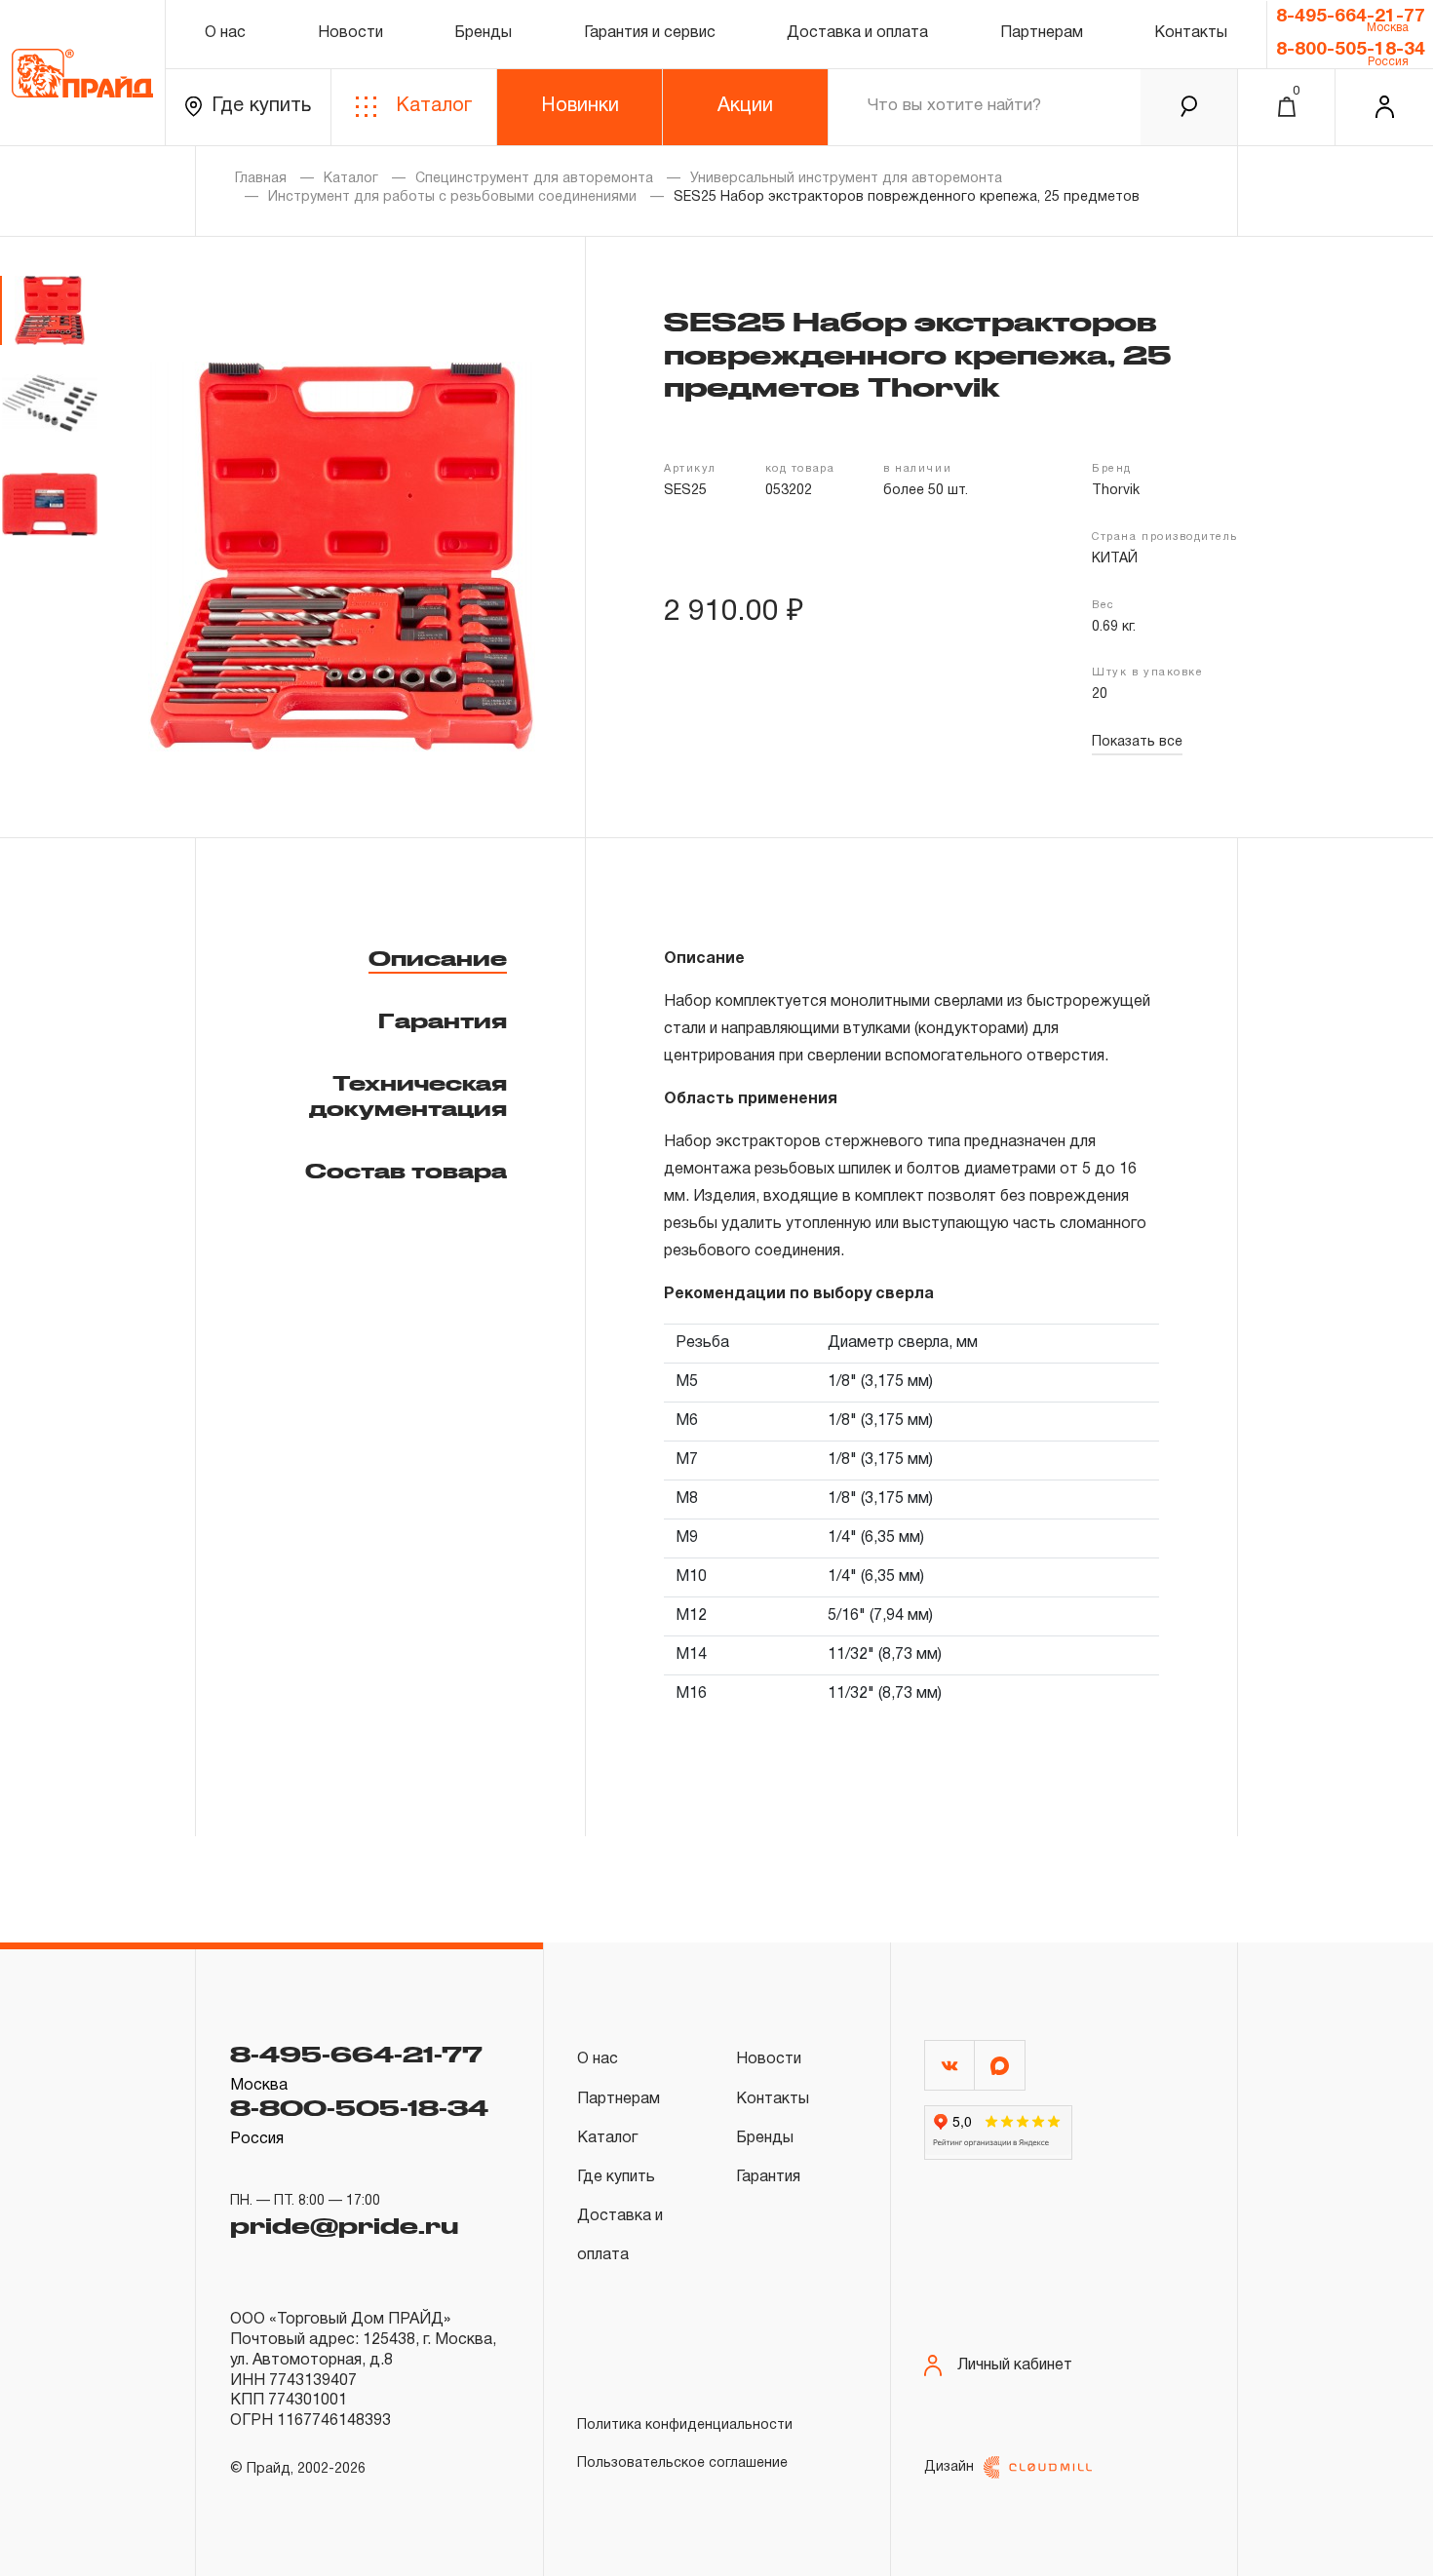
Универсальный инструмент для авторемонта (846, 179)
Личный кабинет (1015, 2365)
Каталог (434, 106)
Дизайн (949, 2467)
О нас (225, 33)
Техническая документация (408, 1096)
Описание (438, 958)
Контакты (1191, 33)
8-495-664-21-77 (1351, 17)
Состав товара (406, 1171)
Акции (745, 106)
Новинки (580, 106)
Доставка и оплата (857, 33)
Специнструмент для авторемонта (534, 179)
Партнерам (1042, 33)
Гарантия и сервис (650, 33)
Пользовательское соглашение (682, 2463)
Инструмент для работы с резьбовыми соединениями (452, 197)
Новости (350, 33)
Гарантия (443, 1020)
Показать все (1137, 742)
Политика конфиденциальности (685, 2425)
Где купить (261, 106)
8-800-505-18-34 (1351, 50)
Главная (261, 179)
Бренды (483, 33)
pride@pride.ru (344, 2225)
